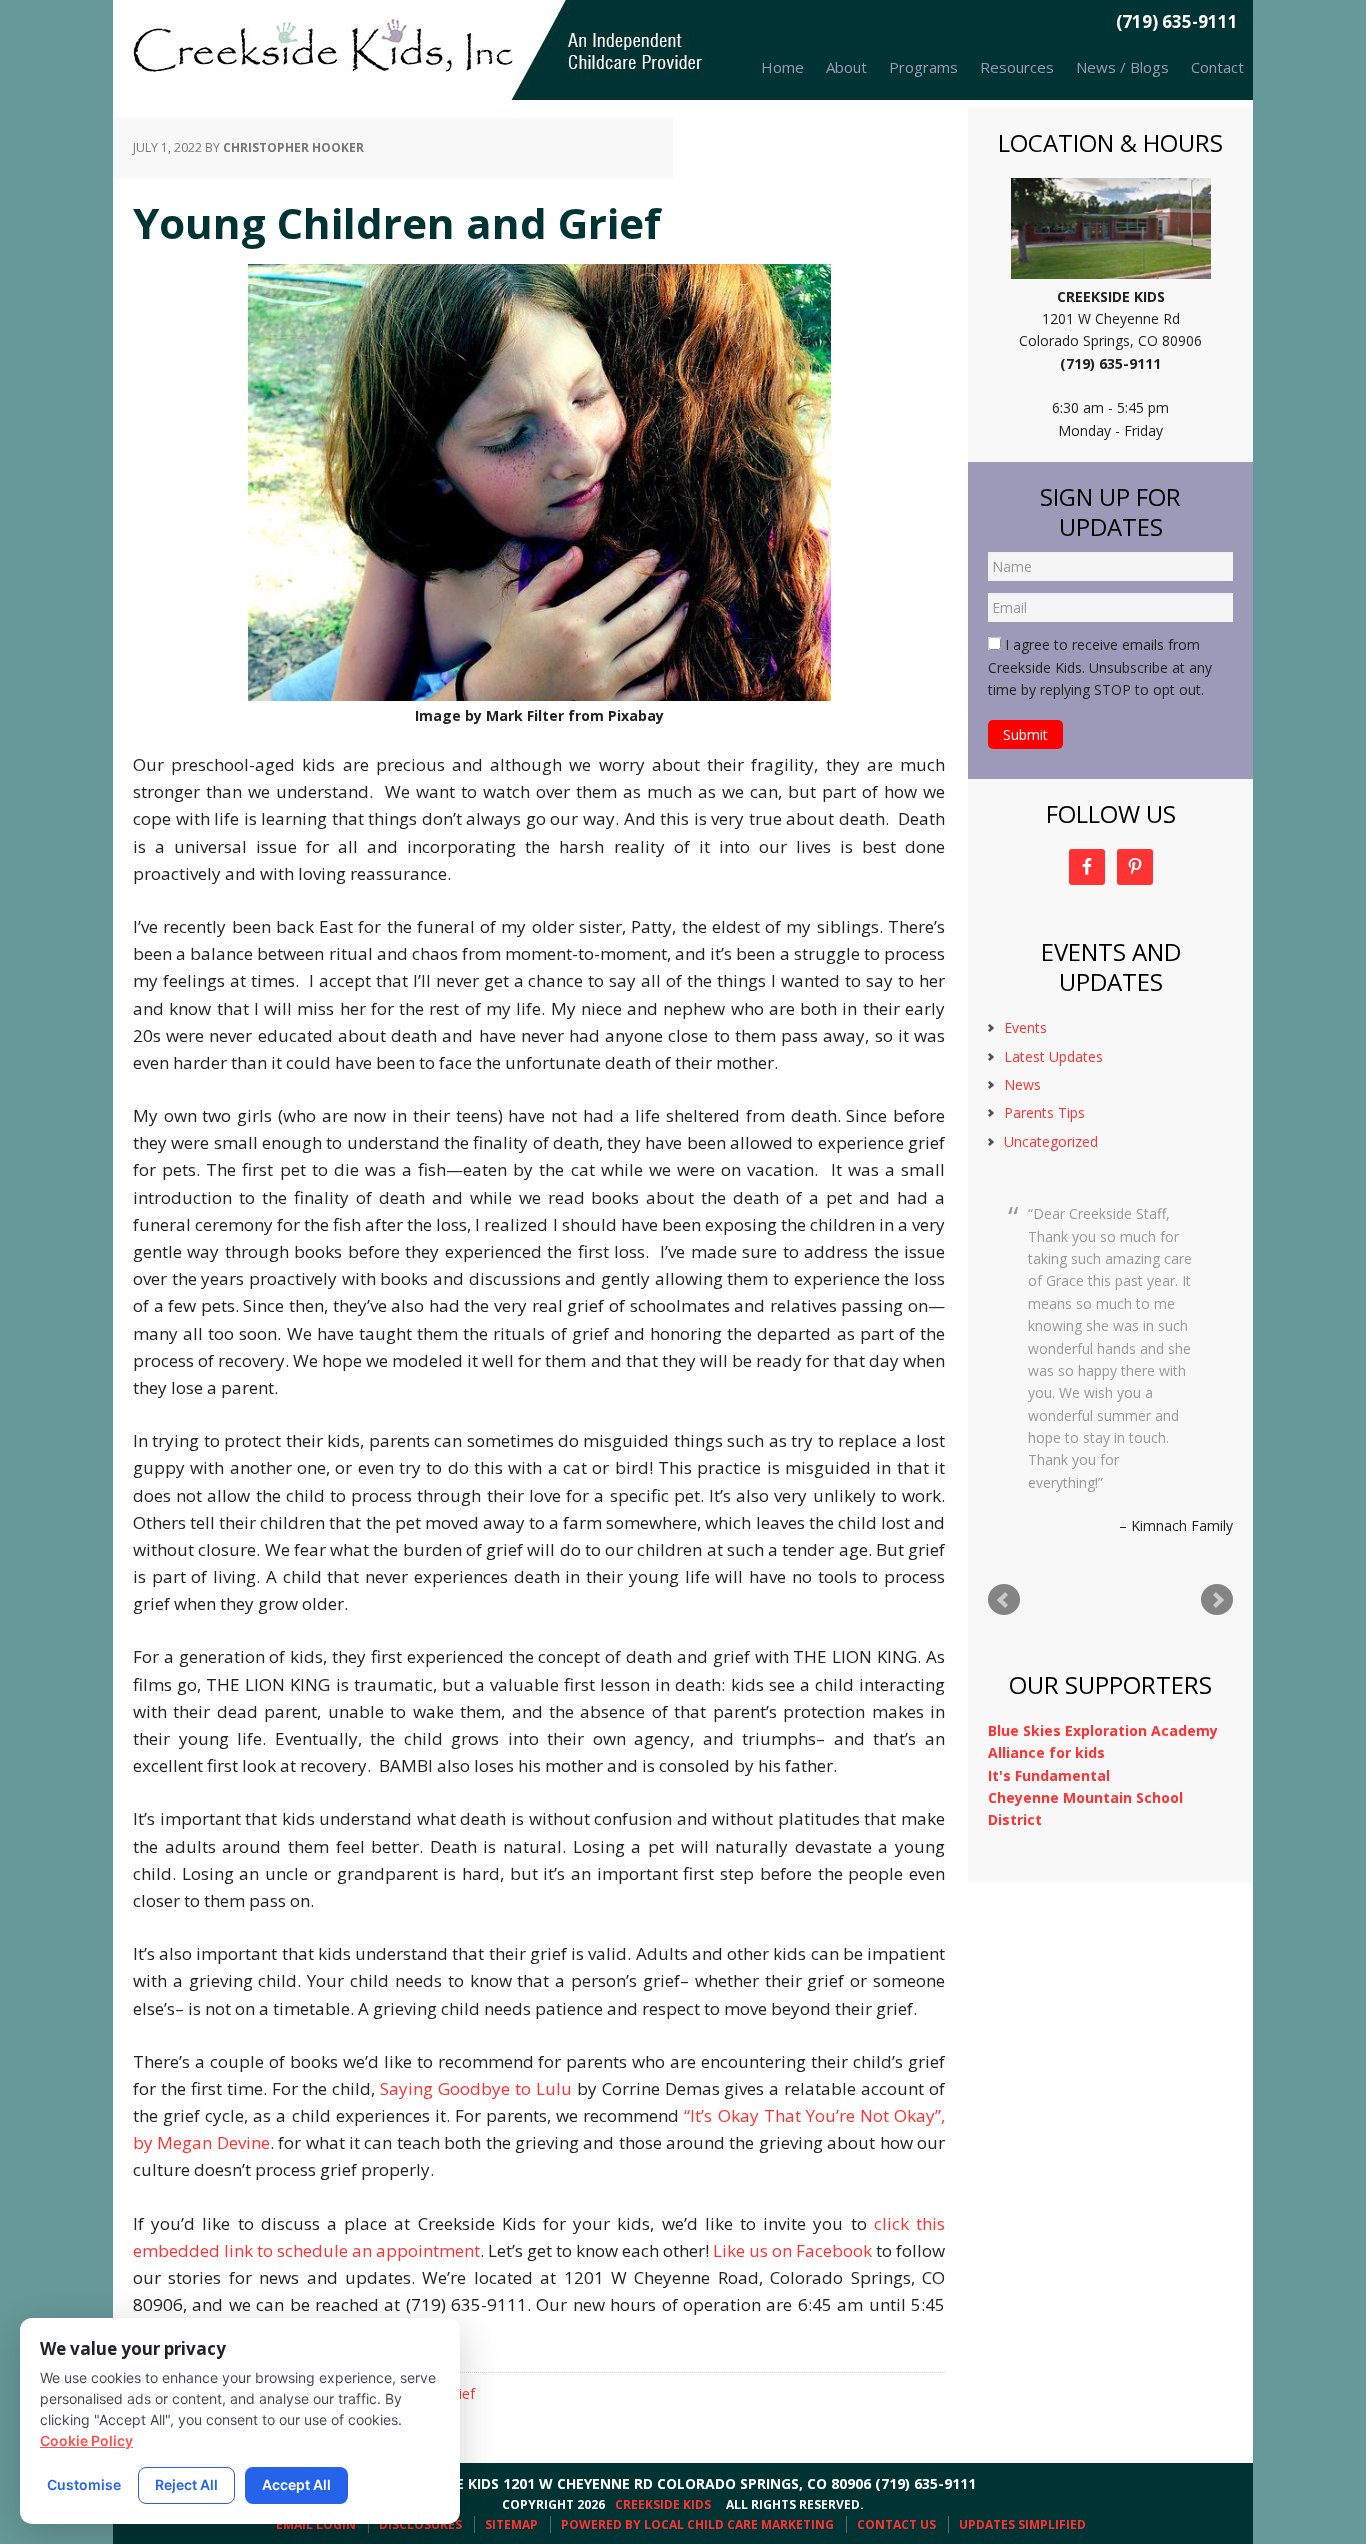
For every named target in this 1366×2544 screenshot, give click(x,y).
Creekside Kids (413, 50)
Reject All (186, 2484)
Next (1217, 1600)
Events (1025, 1027)
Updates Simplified (1022, 2524)
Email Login (316, 2524)
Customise (84, 2484)
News (1022, 1084)
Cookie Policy (86, 2440)
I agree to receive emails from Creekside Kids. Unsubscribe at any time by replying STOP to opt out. (1100, 667)
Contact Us (896, 2524)
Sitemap (511, 2524)
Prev (1004, 1600)
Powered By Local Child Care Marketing (697, 2524)
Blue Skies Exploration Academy (1103, 1730)
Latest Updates (1053, 1056)
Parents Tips (1044, 1112)
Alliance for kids (1046, 1752)
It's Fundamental (1049, 1775)
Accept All (296, 2484)
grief (460, 2393)
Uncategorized (1051, 1141)
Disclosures (420, 2524)
